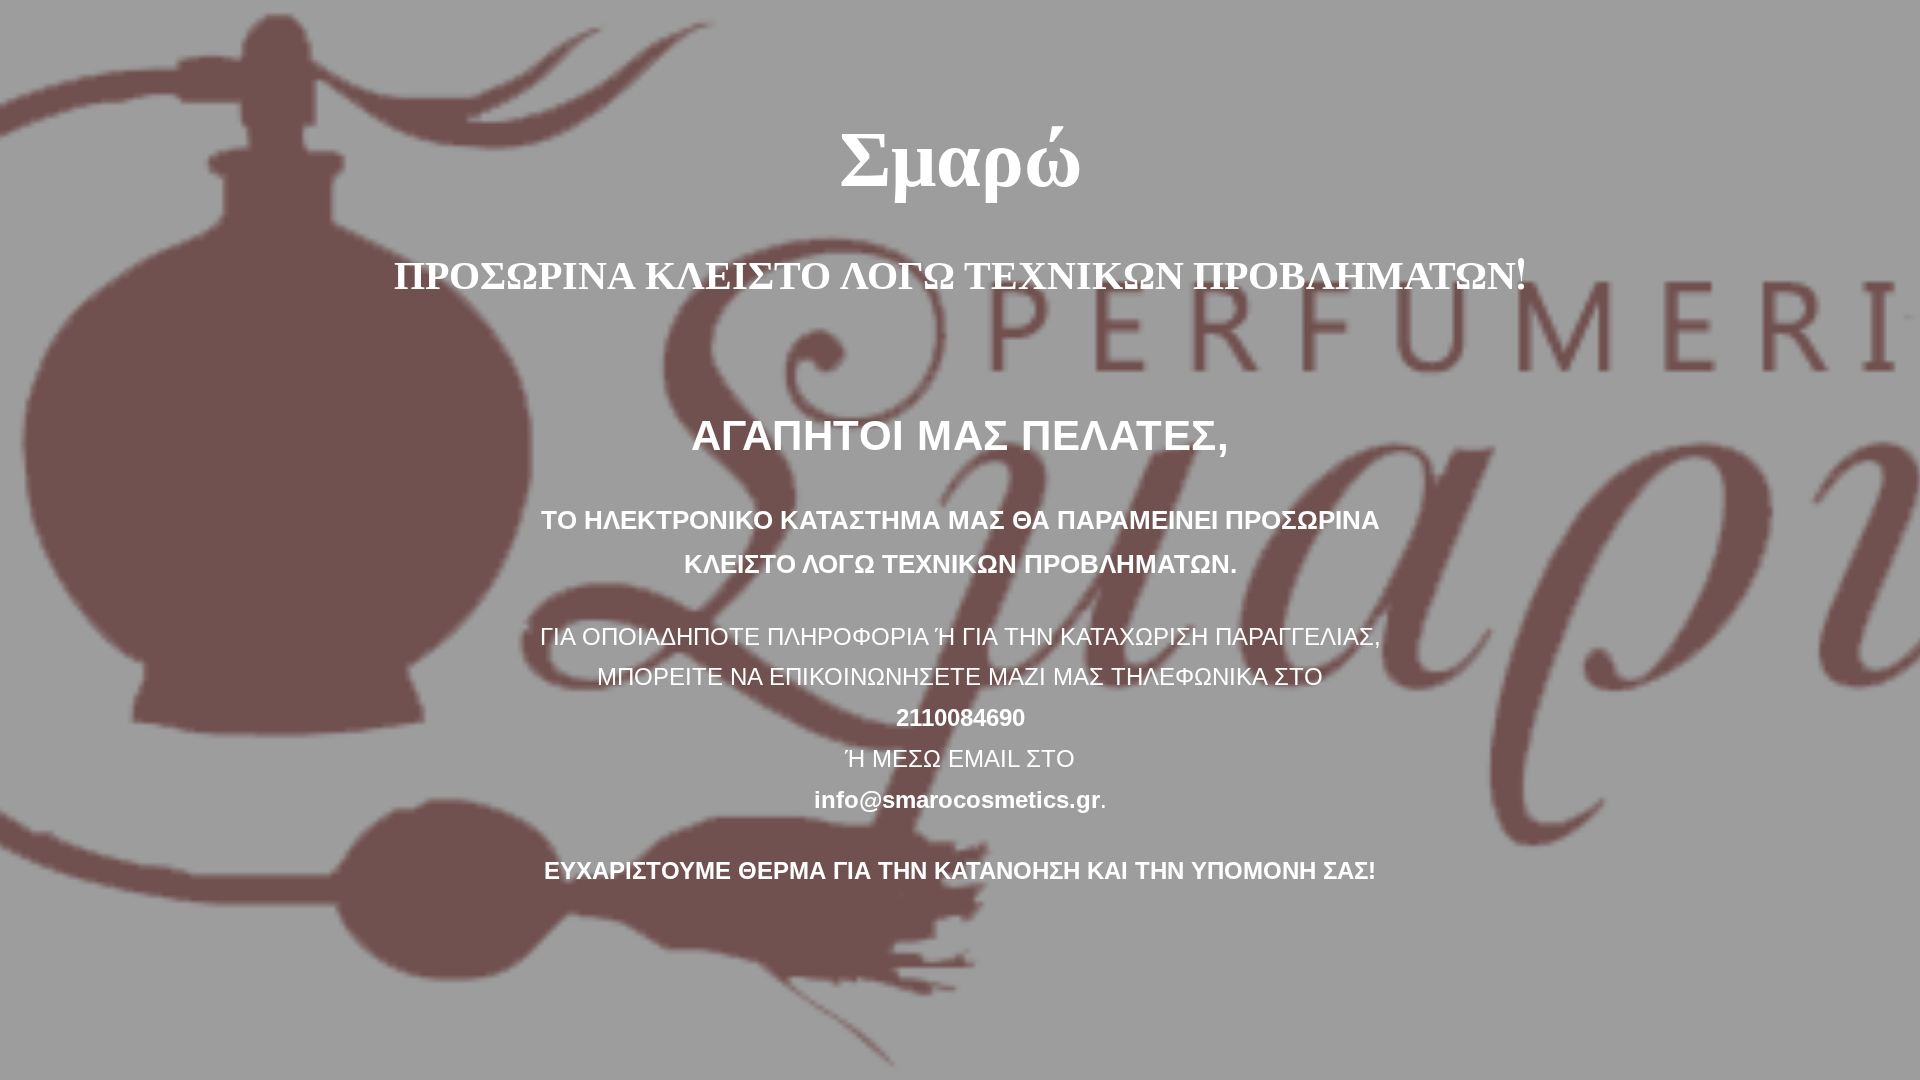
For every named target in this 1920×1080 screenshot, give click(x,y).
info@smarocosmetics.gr (957, 799)
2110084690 (960, 717)
